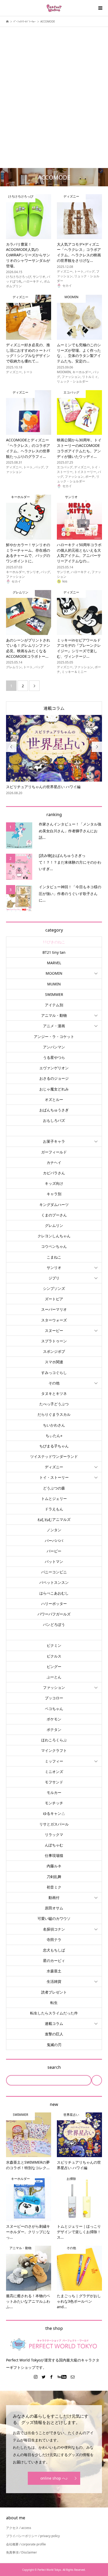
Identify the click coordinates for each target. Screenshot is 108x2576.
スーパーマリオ (54, 1309)
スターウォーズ (54, 1320)
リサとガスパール (54, 1824)
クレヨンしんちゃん (54, 1236)
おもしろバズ (54, 1120)
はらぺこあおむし (54, 1593)
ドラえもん (54, 1509)
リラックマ (54, 1835)
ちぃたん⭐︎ (54, 1436)
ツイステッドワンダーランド (54, 1456)
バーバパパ (54, 1541)
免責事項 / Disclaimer (21, 2552)
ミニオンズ (54, 1772)
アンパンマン (54, 1047)
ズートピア (54, 1299)
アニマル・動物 (54, 1015)
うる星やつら (54, 1057)
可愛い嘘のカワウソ (54, 1918)
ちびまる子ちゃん (54, 1446)
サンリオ (54, 1267)
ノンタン (54, 1530)
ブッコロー (54, 1698)
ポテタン (54, 1729)
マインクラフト (54, 1750)
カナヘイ (54, 1162)
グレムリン (54, 1225)
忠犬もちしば (54, 1950)
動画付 (54, 1898)
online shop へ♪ (54, 2478)
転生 (54, 2003)
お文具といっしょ (54, 1131)
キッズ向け (54, 1183)
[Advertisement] (54, 89)
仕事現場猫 (54, 1855)
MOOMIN (54, 973)
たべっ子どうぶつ (54, 1404)
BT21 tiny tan (54, 952)
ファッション (54, 1687)
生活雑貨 (54, 1981)
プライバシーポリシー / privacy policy (33, 2536)
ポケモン (54, 1719)
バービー (54, 1551)
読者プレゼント (54, 1992)
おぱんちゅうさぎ (54, 1110)
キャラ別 (54, 1194)
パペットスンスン (54, 1582)
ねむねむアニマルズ (54, 1519)
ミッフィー (54, 1761)
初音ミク (54, 1887)
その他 (54, 1383)
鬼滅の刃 (54, 2045)
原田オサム (54, 1908)
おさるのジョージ (54, 1078)
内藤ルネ (54, 1866)
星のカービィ (54, 1960)
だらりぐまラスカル (54, 1414)
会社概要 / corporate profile (26, 2544)
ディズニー (54, 1467)
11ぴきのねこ (54, 942)
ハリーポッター (54, 1604)
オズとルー (54, 1099)
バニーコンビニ (54, 1572)
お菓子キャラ (54, 1141)
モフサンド (54, 1782)
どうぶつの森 (54, 1488)
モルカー (54, 1792)
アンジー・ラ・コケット (54, 1036)
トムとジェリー (54, 1498)
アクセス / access (19, 2528)
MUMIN (54, 984)
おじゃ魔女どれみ (54, 1089)
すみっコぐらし (54, 1373)
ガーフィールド (54, 1152)
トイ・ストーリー (54, 1477)
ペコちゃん (54, 1709)
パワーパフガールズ (54, 1614)
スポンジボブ (54, 1351)
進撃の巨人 (54, 2034)
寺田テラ (54, 1940)
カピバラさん (54, 1173)
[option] (54, 755)
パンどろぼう (54, 1624)
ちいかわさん (54, 1425)
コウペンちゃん (54, 1246)
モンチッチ (54, 1803)
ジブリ (54, 1278)
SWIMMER (54, 994)
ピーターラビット (54, 1635)
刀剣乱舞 (54, 1877)
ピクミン (54, 1645)
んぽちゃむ (54, 1845)
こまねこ (54, 1257)
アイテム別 (54, 1005)
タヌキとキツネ (54, 1393)
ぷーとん (54, 1677)
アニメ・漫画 (54, 1026)
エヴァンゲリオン (54, 1068)
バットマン (54, 1561)
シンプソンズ (54, 1288)
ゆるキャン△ (54, 1813)
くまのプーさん (54, 1215)
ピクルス (54, 1656)
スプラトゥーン (54, 1341)
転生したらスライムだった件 (54, 2013)
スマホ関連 (54, 1362)
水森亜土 (54, 1971)
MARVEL (54, 963)
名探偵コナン (54, 1929)
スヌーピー (54, 1330)
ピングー (54, 1667)
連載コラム (54, 708)
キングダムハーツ (54, 1205)
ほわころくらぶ (54, 1740)
